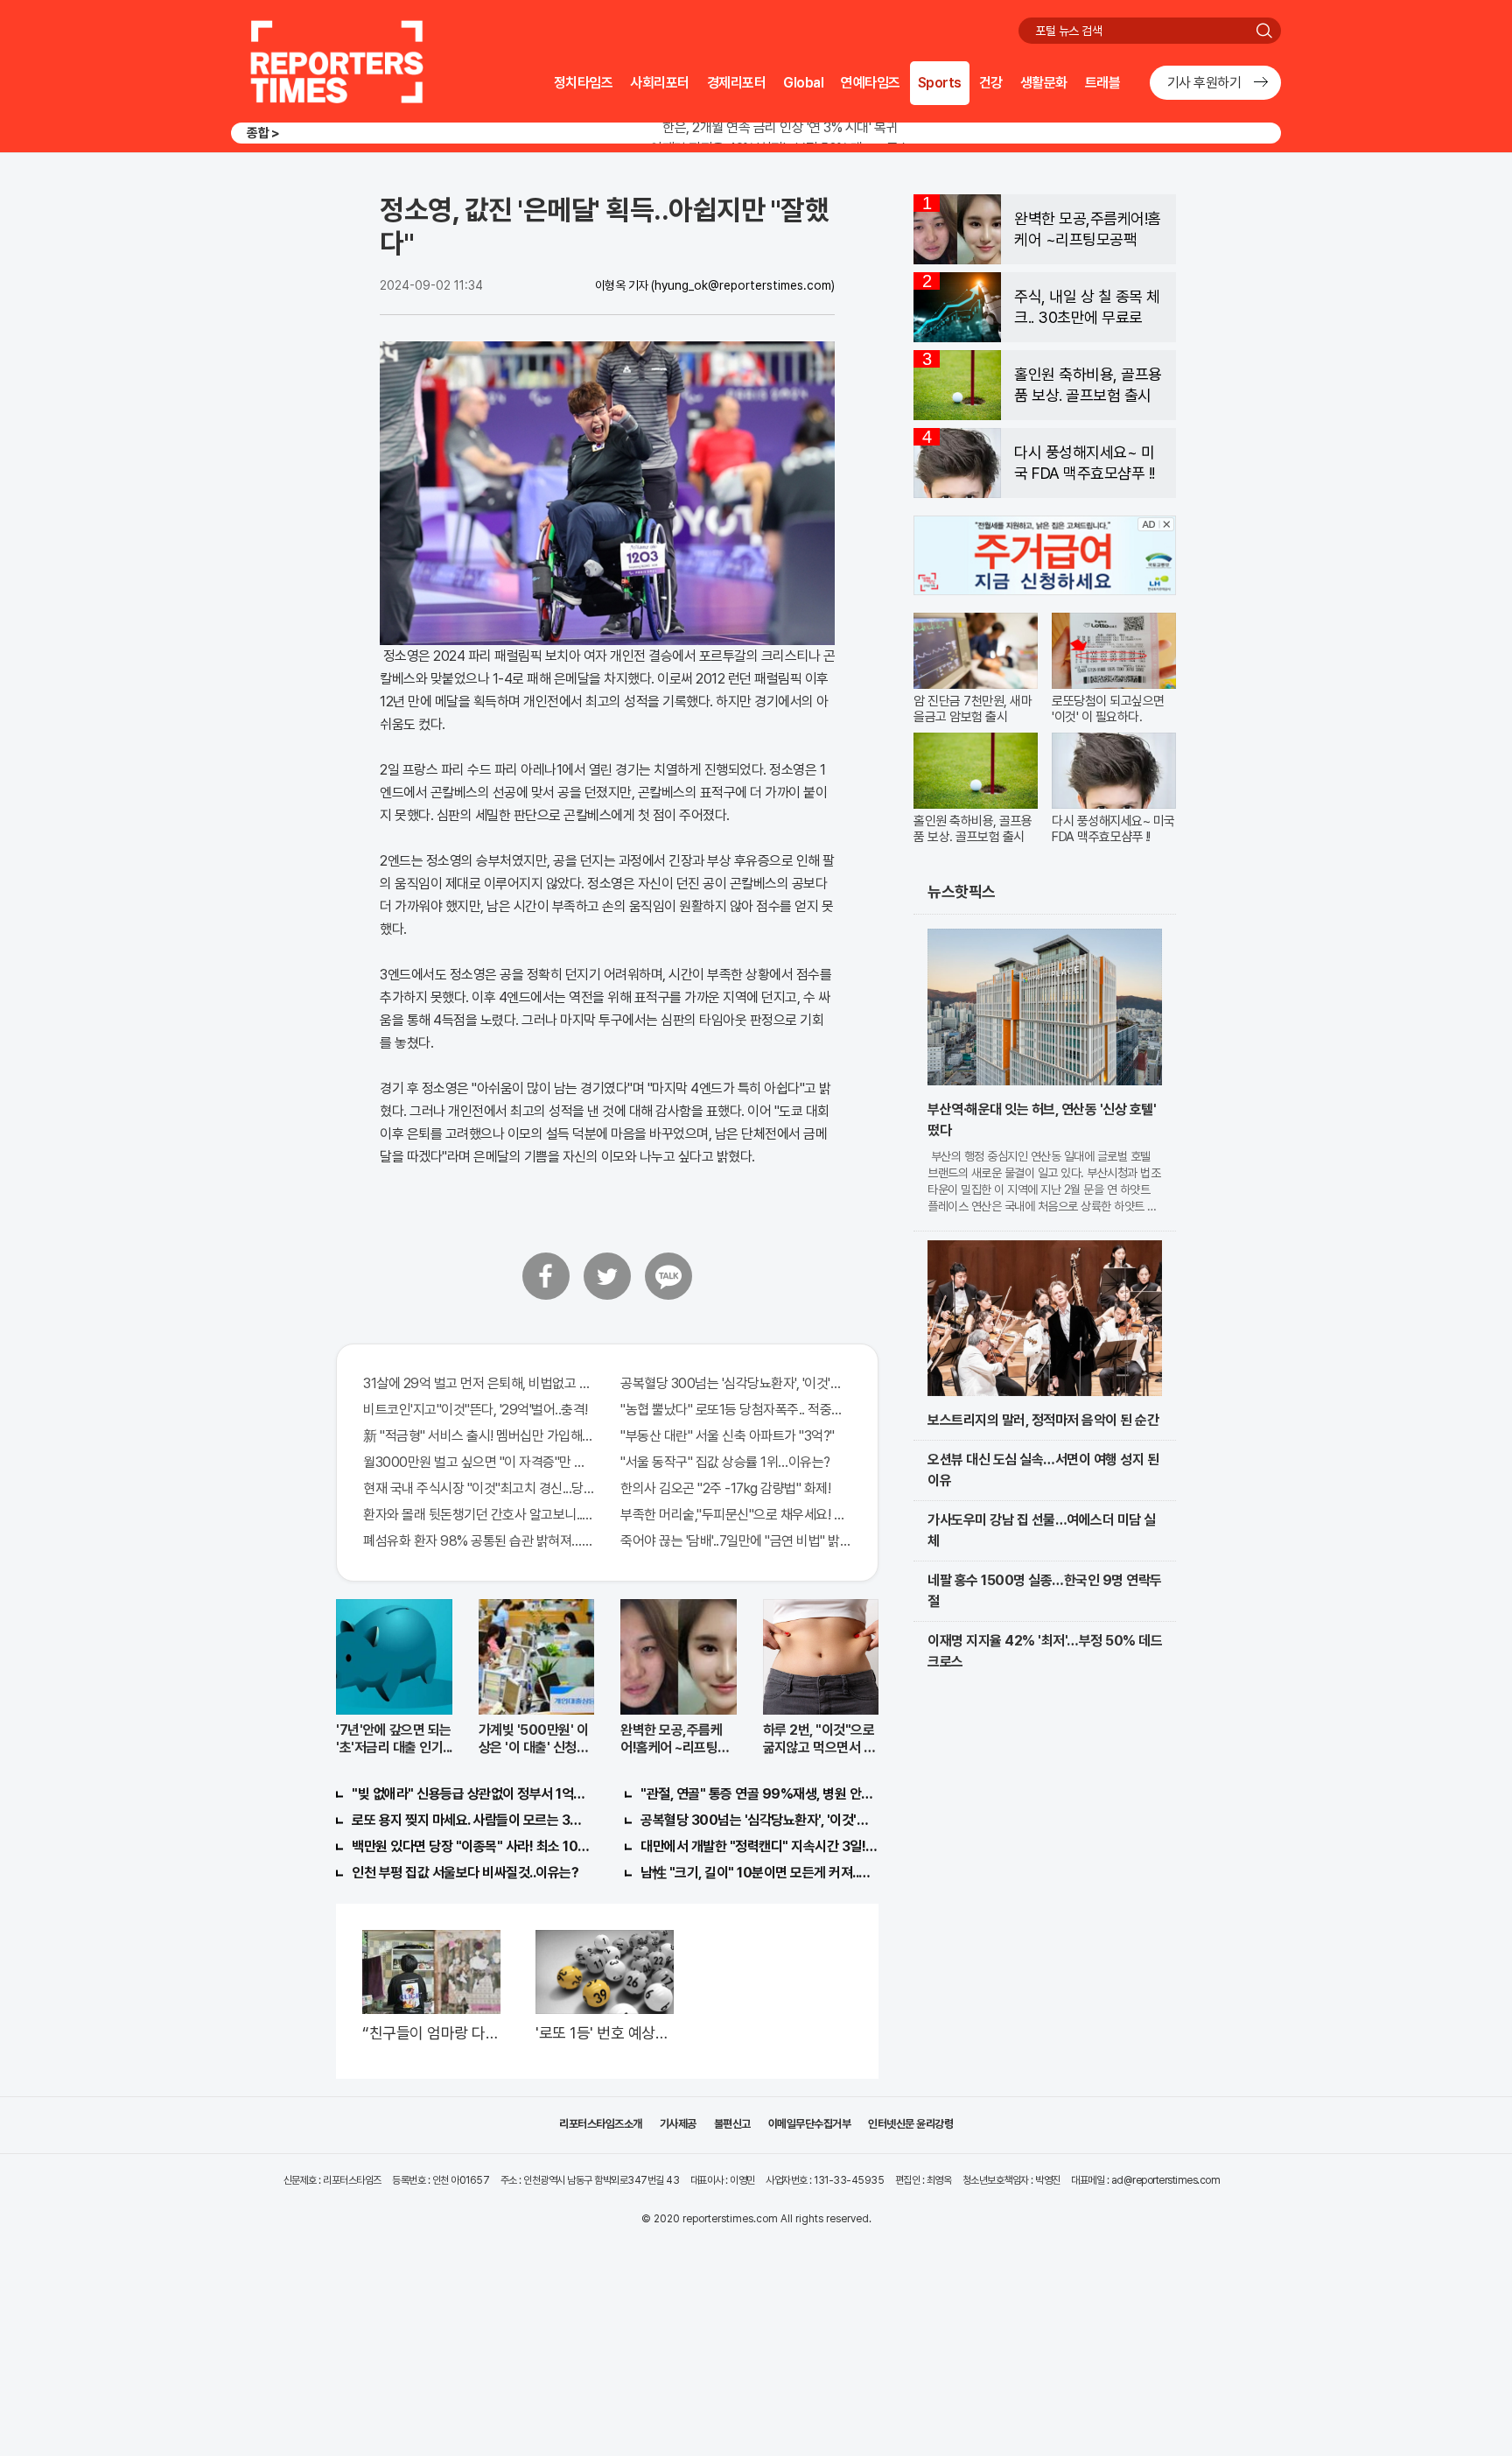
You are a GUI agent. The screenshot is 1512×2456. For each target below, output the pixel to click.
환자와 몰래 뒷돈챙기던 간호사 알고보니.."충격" (479, 1515)
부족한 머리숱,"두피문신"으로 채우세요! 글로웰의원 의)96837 (736, 1515)
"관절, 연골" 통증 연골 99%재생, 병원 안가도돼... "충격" (759, 1794)
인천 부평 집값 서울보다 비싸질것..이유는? (465, 1873)
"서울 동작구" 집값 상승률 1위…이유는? (725, 1462)
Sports (940, 83)
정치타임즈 (584, 83)
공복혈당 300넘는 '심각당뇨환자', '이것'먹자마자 (736, 1383)
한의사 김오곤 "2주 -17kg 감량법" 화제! (725, 1488)
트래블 (1103, 83)
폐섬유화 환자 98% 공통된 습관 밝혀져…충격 (479, 1541)
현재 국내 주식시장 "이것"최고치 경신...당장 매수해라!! (479, 1488)
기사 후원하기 (1204, 83)
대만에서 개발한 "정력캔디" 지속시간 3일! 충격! (759, 1846)
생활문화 (1044, 83)
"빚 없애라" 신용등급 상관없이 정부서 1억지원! (471, 1794)
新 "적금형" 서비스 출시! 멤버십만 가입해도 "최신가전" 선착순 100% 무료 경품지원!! (479, 1436)
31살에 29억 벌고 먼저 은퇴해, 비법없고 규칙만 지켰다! (479, 1383)
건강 (991, 83)
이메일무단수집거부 (810, 2124)
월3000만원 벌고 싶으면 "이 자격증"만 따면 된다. (479, 1462)
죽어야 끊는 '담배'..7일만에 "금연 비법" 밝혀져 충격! (736, 1541)
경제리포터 (737, 83)
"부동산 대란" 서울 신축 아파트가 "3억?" (728, 1436)
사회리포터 (660, 83)
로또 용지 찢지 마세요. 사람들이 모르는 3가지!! (471, 1820)
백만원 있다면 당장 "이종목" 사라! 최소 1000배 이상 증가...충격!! (471, 1846)
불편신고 (732, 2124)
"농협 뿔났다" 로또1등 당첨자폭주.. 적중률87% (736, 1410)
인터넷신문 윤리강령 (910, 2124)
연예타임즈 (871, 83)
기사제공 (678, 2124)
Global (803, 83)
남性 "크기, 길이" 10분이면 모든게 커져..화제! (759, 1873)
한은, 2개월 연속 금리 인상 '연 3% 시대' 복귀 (780, 127)
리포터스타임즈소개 (601, 2124)
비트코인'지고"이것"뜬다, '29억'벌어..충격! (476, 1410)
